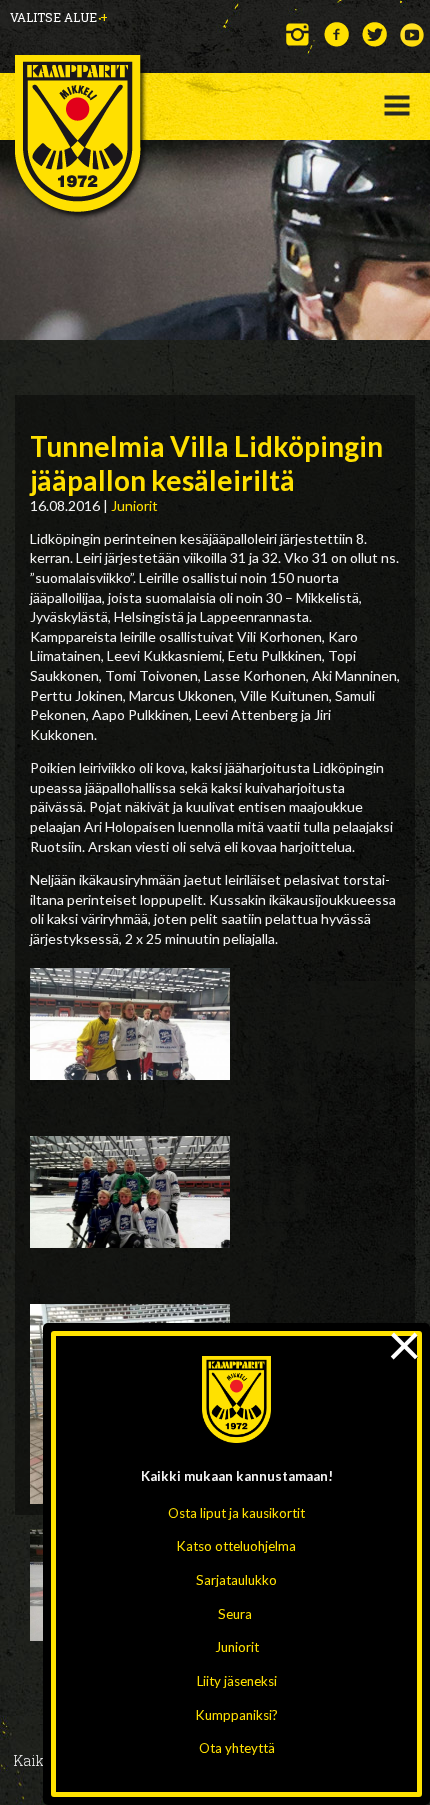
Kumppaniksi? (237, 1715)
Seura (235, 1614)
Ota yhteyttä (237, 1748)
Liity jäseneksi (237, 1681)
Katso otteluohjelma (236, 1546)
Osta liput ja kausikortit (236, 1513)
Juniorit (237, 1647)
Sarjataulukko (236, 1580)
